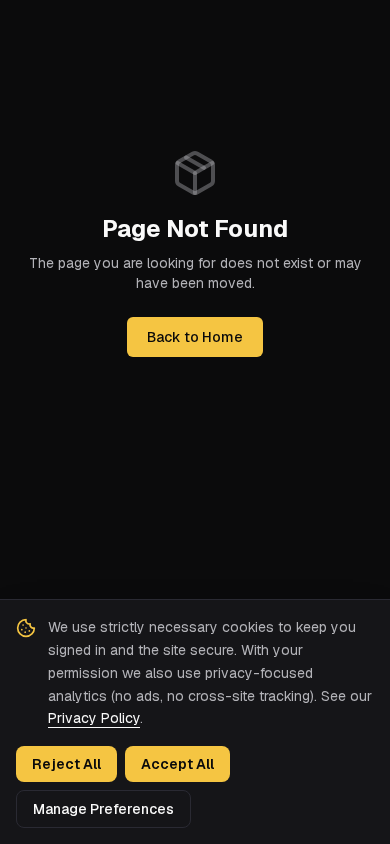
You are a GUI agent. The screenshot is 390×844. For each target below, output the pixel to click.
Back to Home (195, 337)
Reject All (66, 764)
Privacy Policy (94, 718)
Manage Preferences (103, 809)
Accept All (177, 764)
